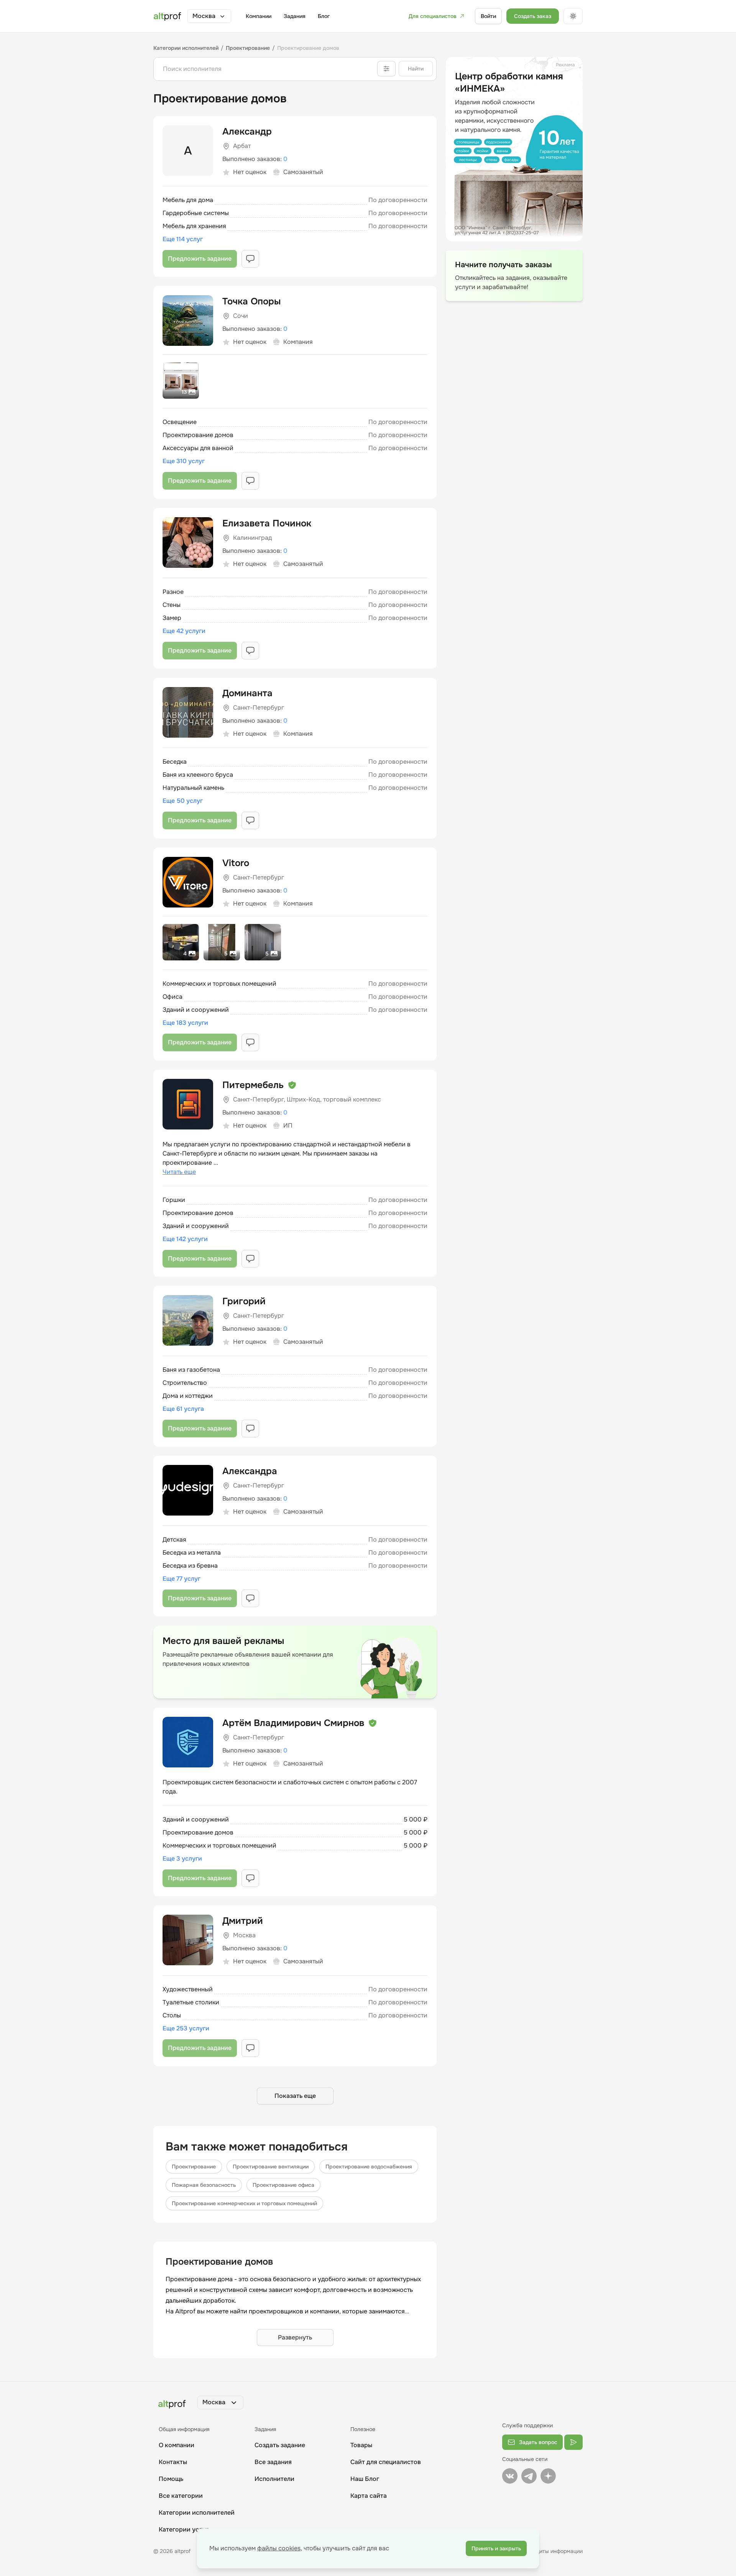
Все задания (273, 2462)
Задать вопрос (538, 2442)
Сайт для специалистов (386, 2462)
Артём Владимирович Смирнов (293, 1723)
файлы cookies (279, 2548)
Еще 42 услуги (184, 631)
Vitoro (236, 863)
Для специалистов (433, 16)
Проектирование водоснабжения (369, 2167)
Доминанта (247, 693)
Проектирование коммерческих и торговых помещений (244, 2203)
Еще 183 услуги (185, 1023)
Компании (259, 16)
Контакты (173, 2462)
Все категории (181, 2496)
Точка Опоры (251, 301)
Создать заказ (533, 16)
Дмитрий (243, 1921)
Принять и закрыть (496, 2548)
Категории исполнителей (197, 2513)
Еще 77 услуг (182, 1579)
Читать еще (179, 1172)
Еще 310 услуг (184, 461)
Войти (488, 16)
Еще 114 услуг (183, 239)
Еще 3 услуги (182, 1858)
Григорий (244, 1301)
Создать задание (280, 2445)
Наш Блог (365, 2479)
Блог (324, 16)
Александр (247, 132)
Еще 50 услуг (183, 801)
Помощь (171, 2479)
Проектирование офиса (283, 2185)
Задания (295, 16)
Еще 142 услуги (185, 1239)
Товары (361, 2445)
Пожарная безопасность (204, 2185)
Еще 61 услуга (183, 1409)
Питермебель (253, 1085)
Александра (250, 1471)
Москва (204, 16)
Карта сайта (369, 2496)
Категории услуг (184, 2529)
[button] (209, 16)
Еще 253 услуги (186, 2028)
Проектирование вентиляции (271, 2167)
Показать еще (295, 2096)
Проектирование (194, 2167)
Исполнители (274, 2479)
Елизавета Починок (267, 523)
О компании (177, 2445)
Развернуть (295, 2337)
